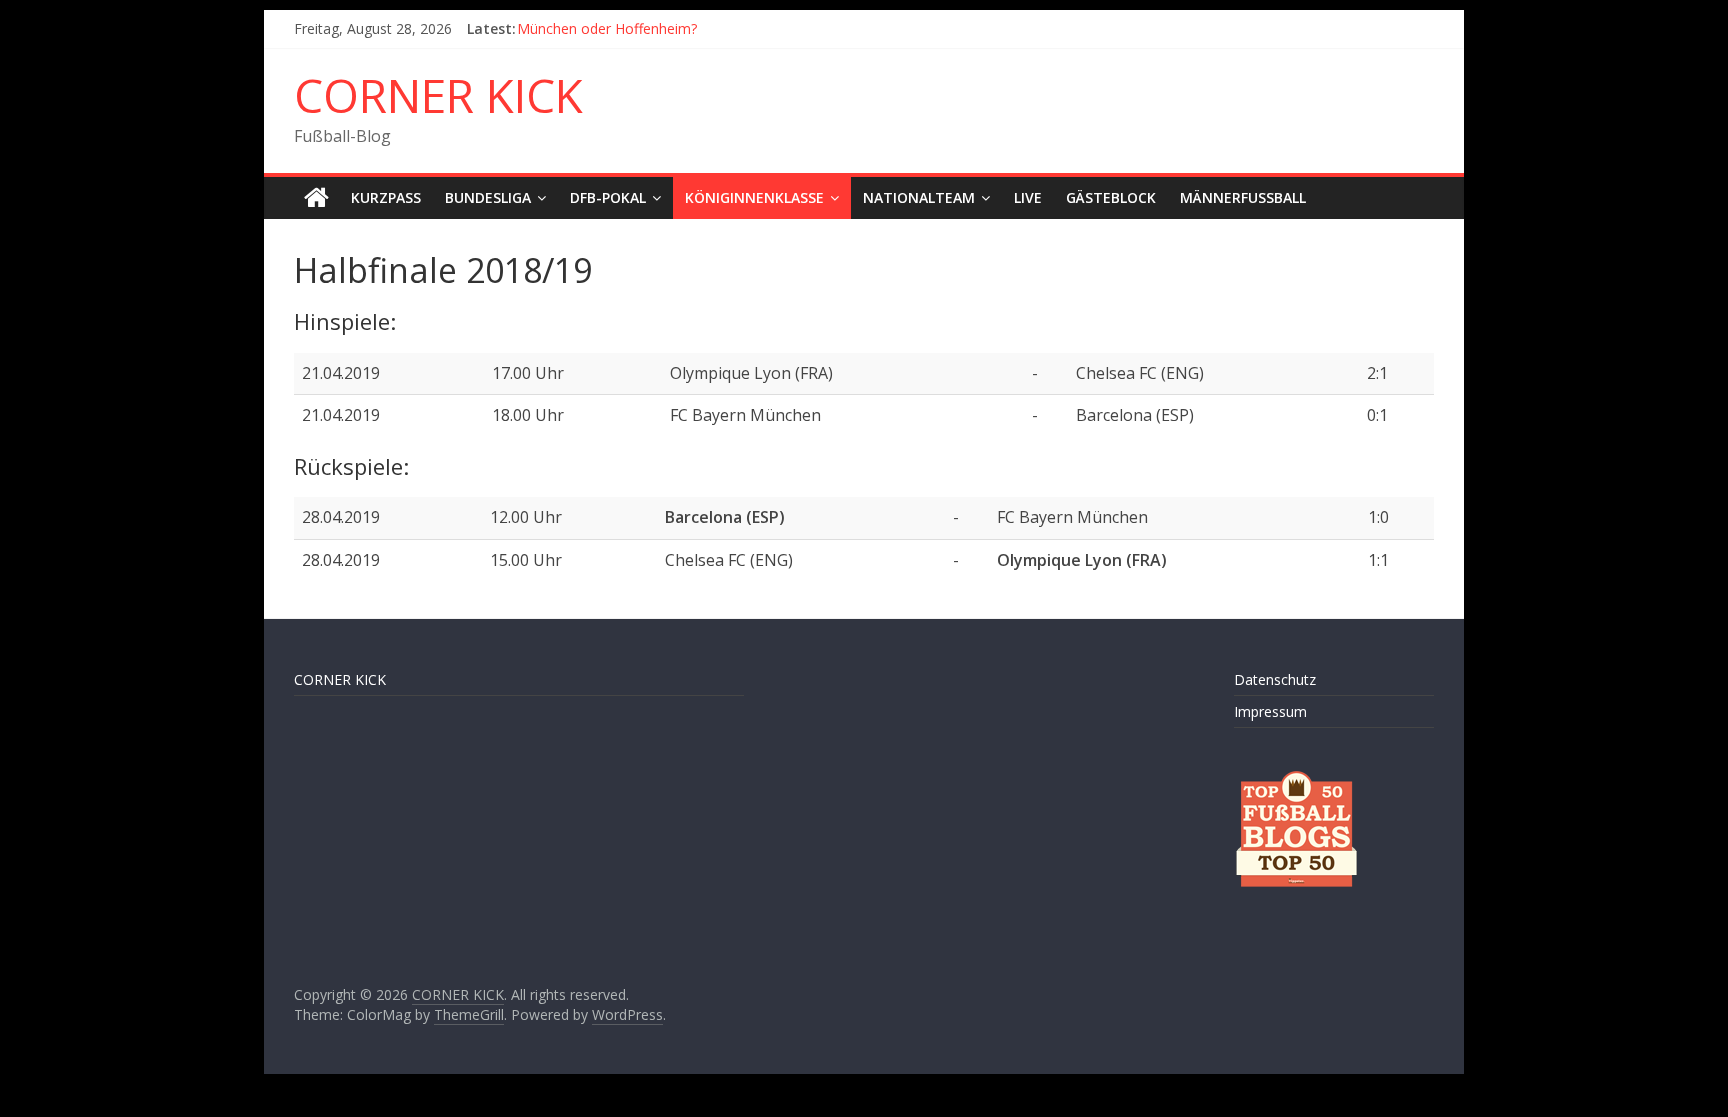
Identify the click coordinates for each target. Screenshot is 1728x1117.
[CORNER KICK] (316, 198)
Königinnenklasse (754, 197)
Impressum (1270, 711)
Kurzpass (386, 197)
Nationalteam (919, 197)
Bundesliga (488, 197)
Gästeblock (1111, 197)
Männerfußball (1243, 197)
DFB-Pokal (608, 197)
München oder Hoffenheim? (607, 28)
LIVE (1028, 197)
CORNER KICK (438, 95)
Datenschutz (1275, 679)
